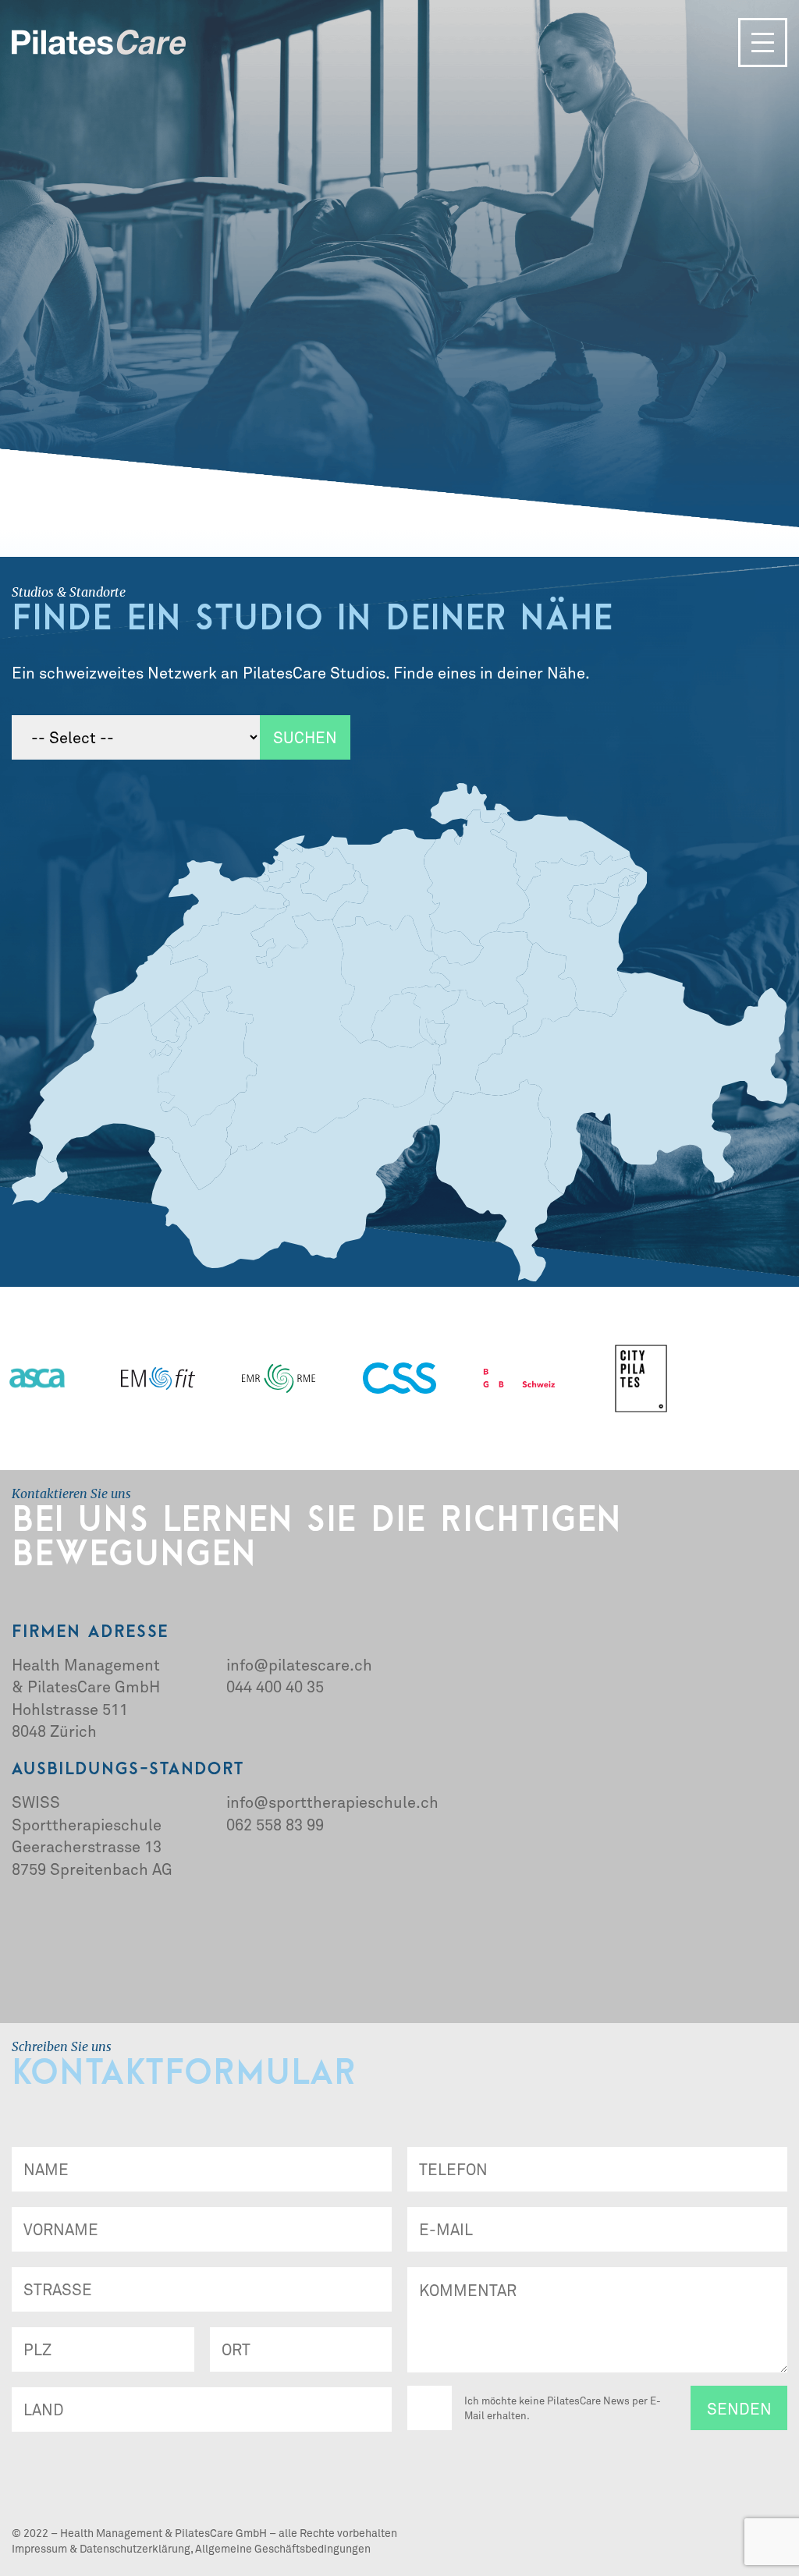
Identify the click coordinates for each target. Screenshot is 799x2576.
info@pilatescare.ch (299, 1664)
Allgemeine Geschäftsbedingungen (283, 2548)
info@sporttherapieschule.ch (332, 1802)
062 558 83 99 (275, 1824)
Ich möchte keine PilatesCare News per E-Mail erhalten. (563, 2408)
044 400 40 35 (275, 1686)
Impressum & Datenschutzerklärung (101, 2548)
